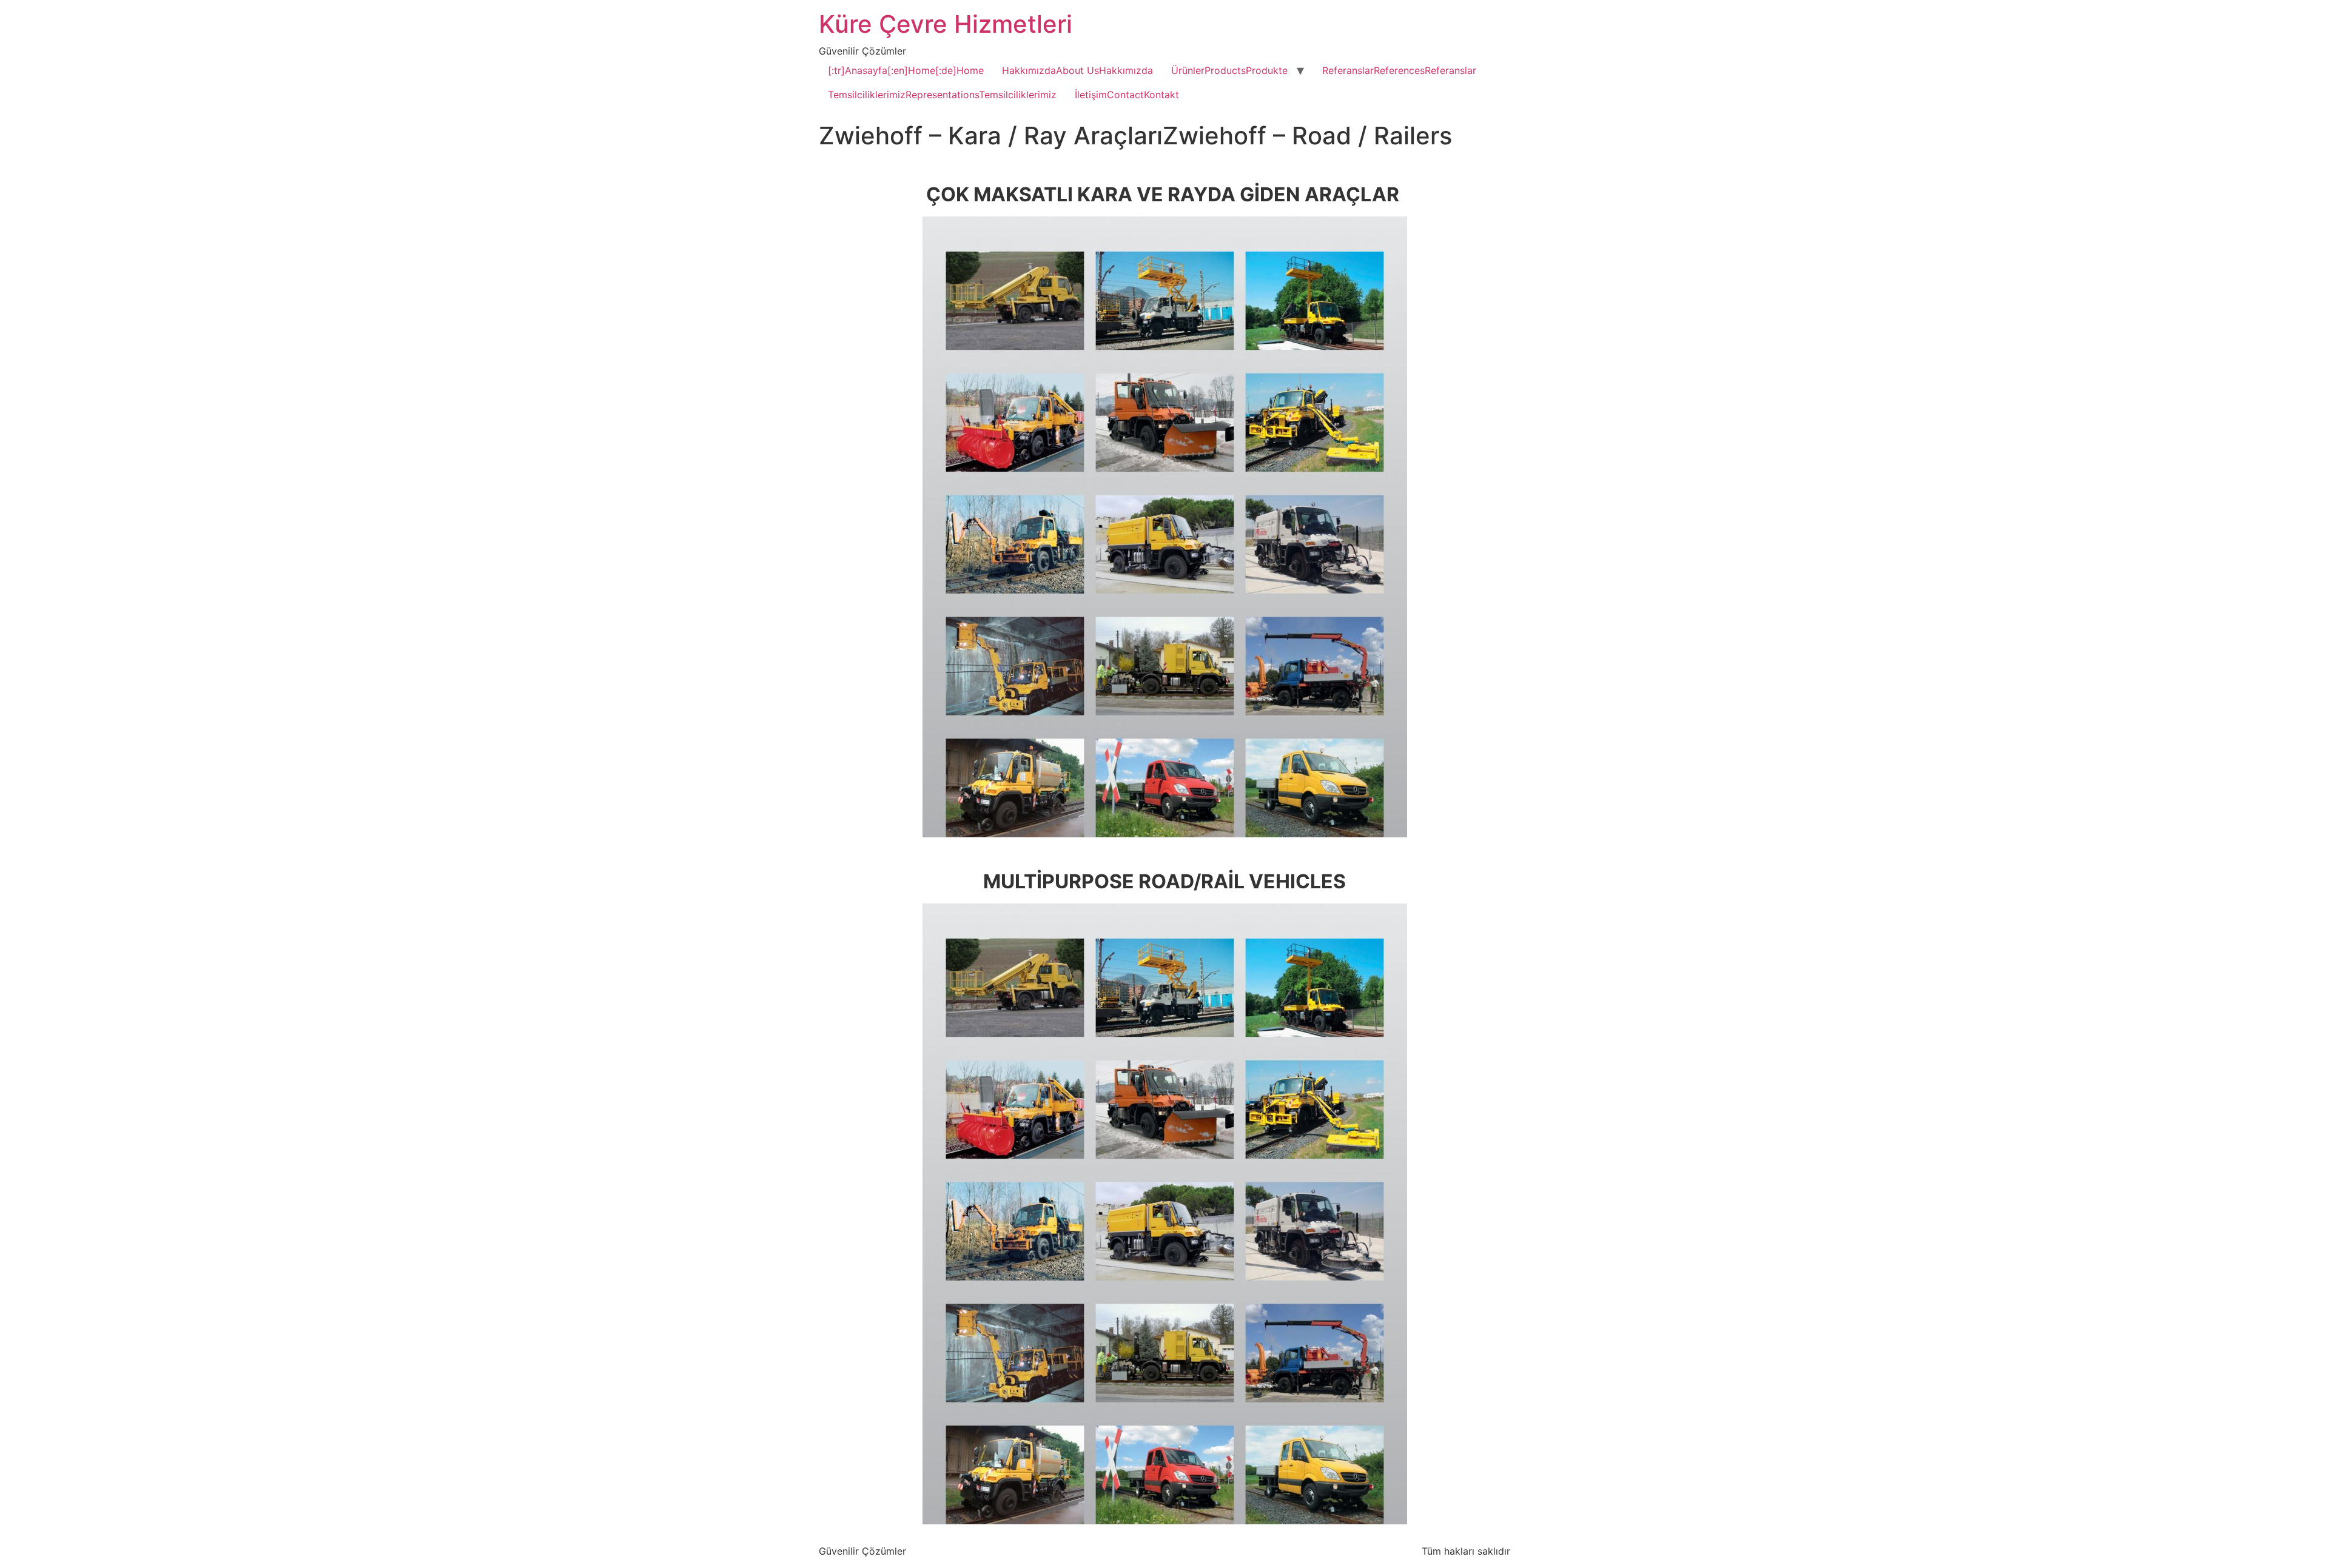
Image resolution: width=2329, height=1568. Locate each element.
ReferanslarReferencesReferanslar (1399, 70)
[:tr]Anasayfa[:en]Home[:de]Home (906, 70)
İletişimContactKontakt (1127, 95)
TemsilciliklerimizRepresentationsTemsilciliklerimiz (942, 95)
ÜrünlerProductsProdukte (1229, 70)
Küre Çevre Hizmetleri (946, 24)
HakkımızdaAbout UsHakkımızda (1077, 70)
